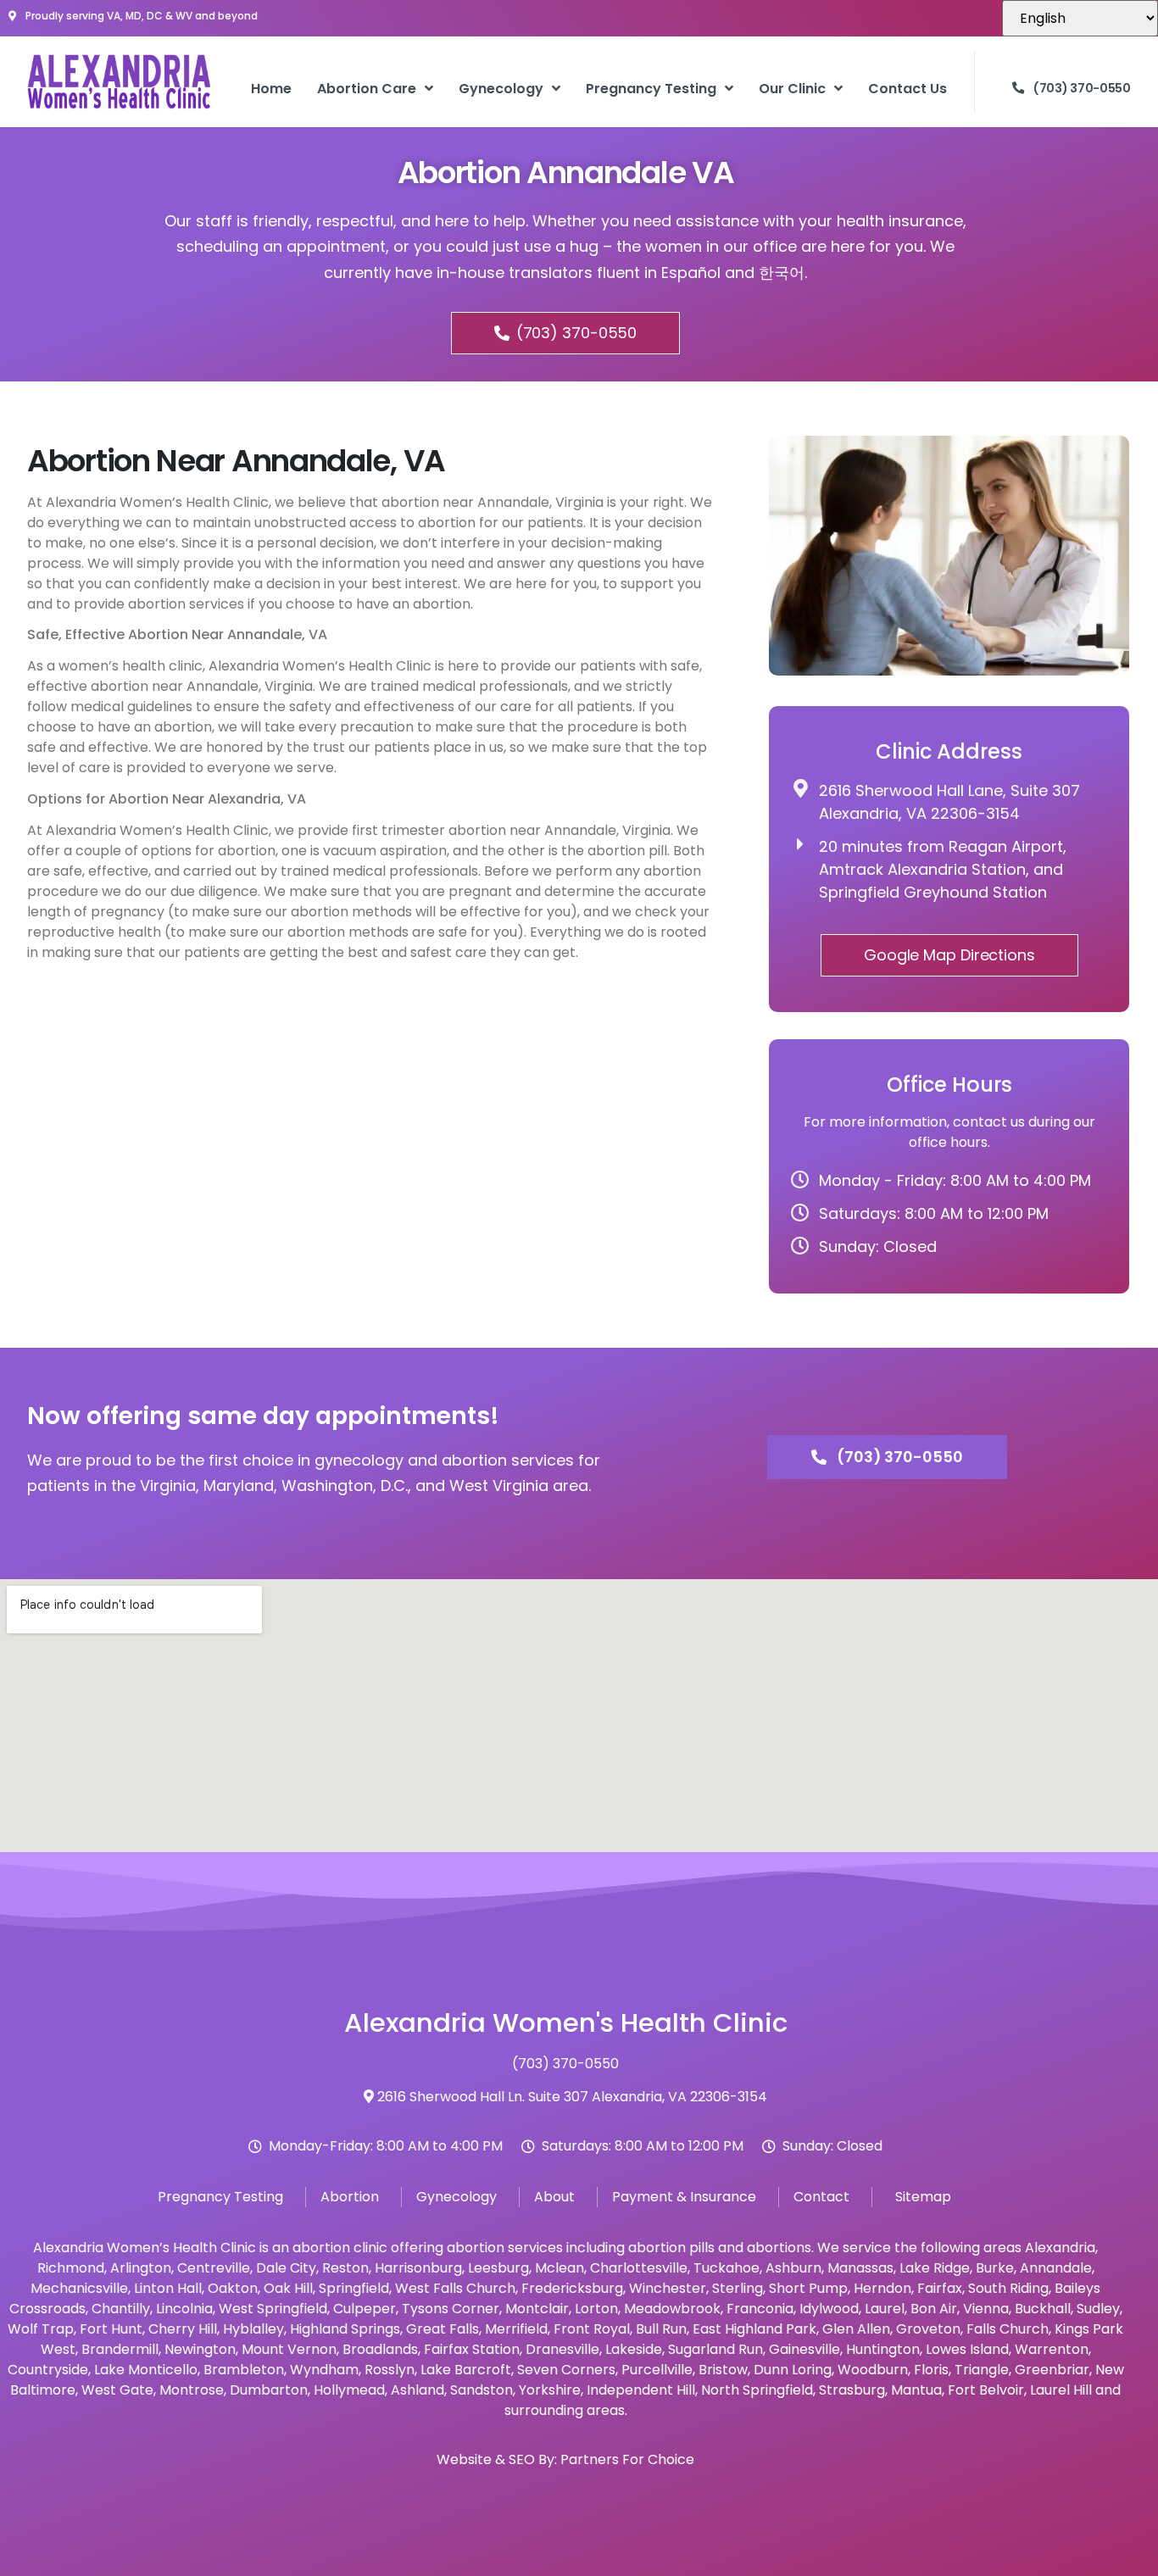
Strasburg (852, 2390)
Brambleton (244, 2370)
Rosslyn (390, 2370)
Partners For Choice (627, 2459)
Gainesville (804, 2349)
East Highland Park (754, 2329)
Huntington (883, 2349)
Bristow (723, 2370)
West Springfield (273, 2309)
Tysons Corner (451, 2309)
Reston (345, 2268)
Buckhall (1043, 2309)
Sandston (482, 2390)
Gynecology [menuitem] (501, 89)
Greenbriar (1052, 2370)
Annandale (1056, 2268)
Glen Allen (856, 2329)
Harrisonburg (418, 2268)
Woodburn (873, 2370)
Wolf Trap (41, 2329)
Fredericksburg (572, 2288)
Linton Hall (168, 2288)
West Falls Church (455, 2288)
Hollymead (349, 2390)
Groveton (928, 2329)
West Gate (117, 2390)
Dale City (286, 2268)
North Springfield (757, 2390)
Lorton (596, 2309)
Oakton (233, 2288)
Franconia (760, 2309)
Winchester (668, 2288)
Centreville (214, 2268)
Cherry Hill (183, 2329)
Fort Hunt (111, 2329)
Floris (931, 2370)
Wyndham (324, 2370)
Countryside (48, 2370)
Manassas (860, 2268)
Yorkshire (550, 2390)
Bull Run (661, 2329)
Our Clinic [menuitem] (792, 89)
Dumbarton (269, 2390)
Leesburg (498, 2268)
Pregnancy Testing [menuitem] (651, 89)
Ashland (418, 2390)
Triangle (982, 2370)
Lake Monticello (146, 2370)
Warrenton (1052, 2349)
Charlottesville (639, 2268)
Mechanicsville (79, 2288)
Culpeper (365, 2309)
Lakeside (634, 2349)
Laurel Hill (1061, 2390)
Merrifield (516, 2329)
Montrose (192, 2390)
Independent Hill (641, 2390)
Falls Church (1008, 2329)
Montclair (537, 2309)
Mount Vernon (289, 2349)
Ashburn (793, 2268)
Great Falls (443, 2329)
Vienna (986, 2309)
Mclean (560, 2268)
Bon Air (934, 2309)
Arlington (141, 2268)
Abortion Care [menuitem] (367, 89)
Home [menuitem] (271, 89)
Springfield (354, 2288)
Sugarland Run (715, 2349)
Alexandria (1060, 2248)
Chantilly (121, 2309)
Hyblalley (253, 2329)
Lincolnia (184, 2309)
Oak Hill (288, 2288)
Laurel (885, 2309)
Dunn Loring (793, 2370)
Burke (995, 2268)
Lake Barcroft (466, 2370)
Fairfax (940, 2288)
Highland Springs (345, 2329)
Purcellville (657, 2370)
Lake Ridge (935, 2268)
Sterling (738, 2288)
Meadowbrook (672, 2309)
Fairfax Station (472, 2349)
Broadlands (380, 2349)
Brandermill (120, 2349)
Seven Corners (566, 2370)
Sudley (1098, 2309)
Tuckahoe (727, 2268)
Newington (200, 2349)
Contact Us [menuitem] (907, 89)
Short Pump (808, 2288)
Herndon (882, 2288)
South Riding (1008, 2288)
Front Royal (592, 2329)
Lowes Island (967, 2349)
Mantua (916, 2390)
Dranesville (562, 2349)
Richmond (71, 2268)
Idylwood (829, 2309)
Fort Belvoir (986, 2390)
